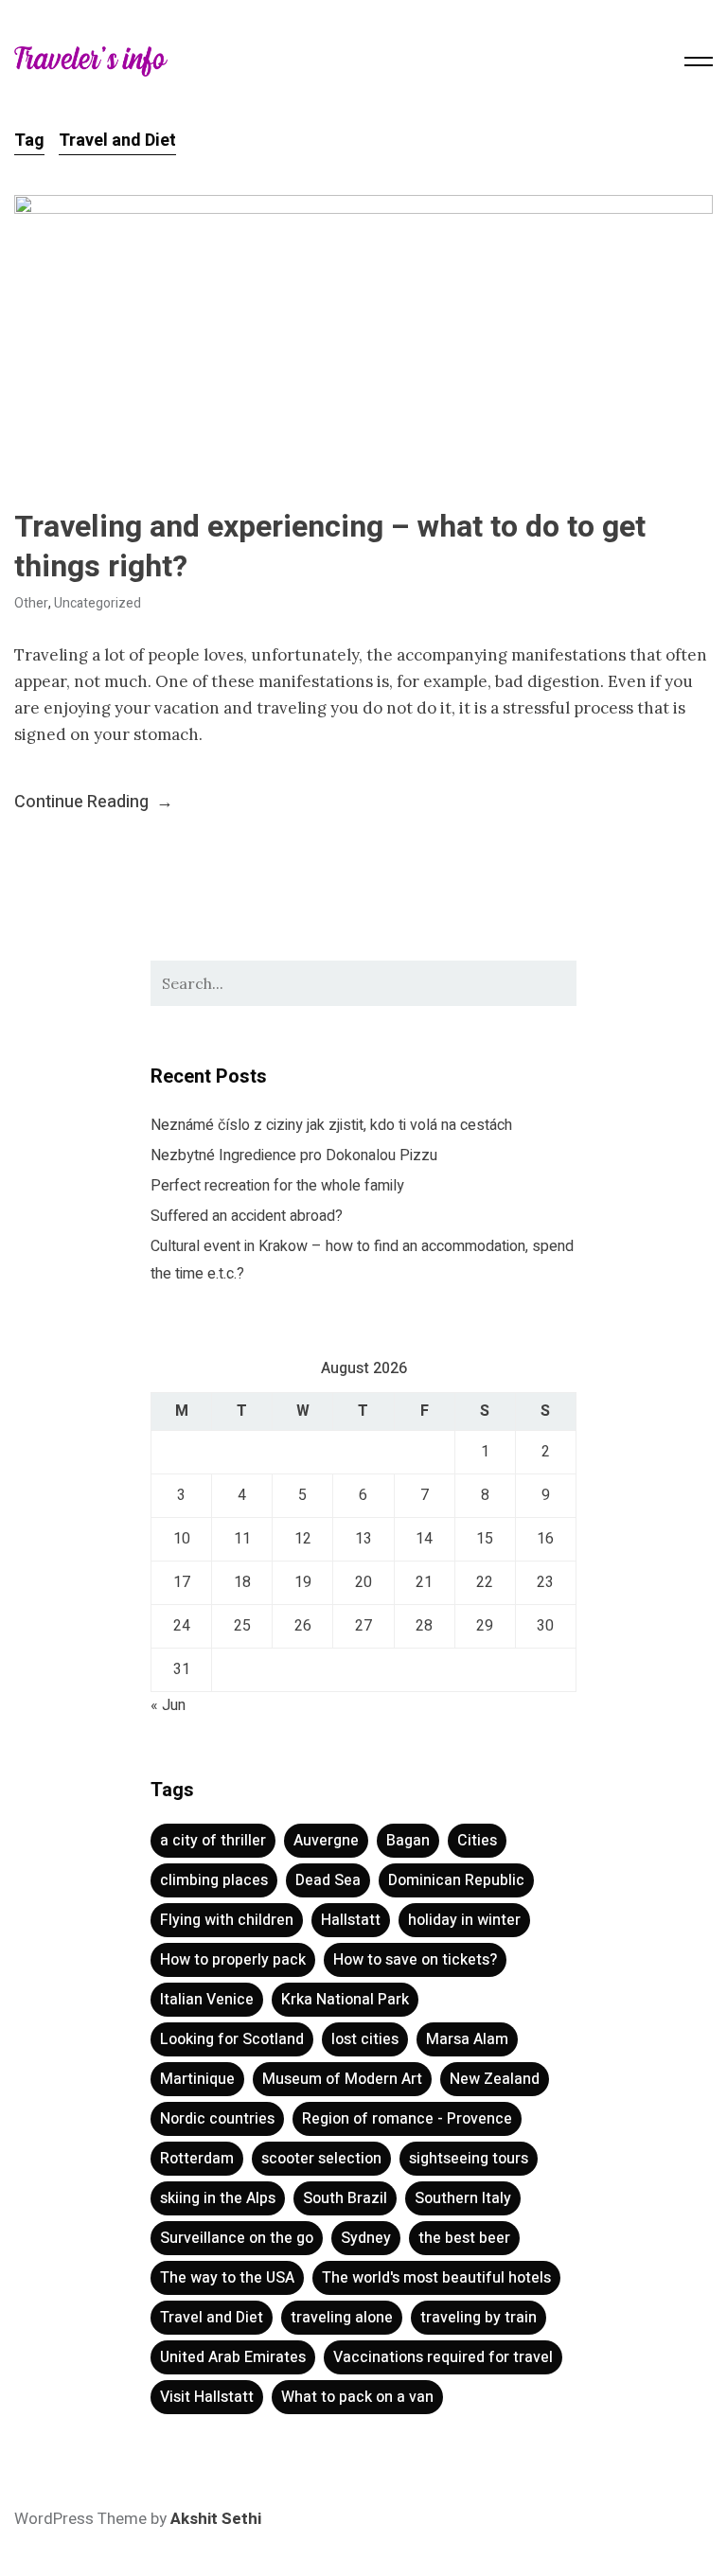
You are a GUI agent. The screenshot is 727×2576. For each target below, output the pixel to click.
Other (31, 603)
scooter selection (321, 2159)
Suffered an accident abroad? (247, 1216)
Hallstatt (351, 1920)
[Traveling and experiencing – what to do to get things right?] (363, 330)
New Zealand (495, 2079)
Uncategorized (98, 603)
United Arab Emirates (233, 2357)
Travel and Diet (212, 2318)
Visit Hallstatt (207, 2397)
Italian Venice (207, 2000)
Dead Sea (328, 1880)
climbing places (214, 1880)
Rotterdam (197, 2159)
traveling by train (479, 2318)
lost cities (365, 2039)
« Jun (168, 1705)
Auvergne (326, 1841)
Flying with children (227, 1920)
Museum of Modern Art (342, 2079)
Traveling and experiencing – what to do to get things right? (330, 547)
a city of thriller (213, 1841)
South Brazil (345, 2198)
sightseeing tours (469, 2159)
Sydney (366, 2238)
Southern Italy (463, 2198)
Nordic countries (217, 2119)
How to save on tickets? (415, 1960)
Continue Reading (94, 802)
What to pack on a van (357, 2397)
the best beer (464, 2238)
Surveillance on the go (237, 2238)
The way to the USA (227, 2278)
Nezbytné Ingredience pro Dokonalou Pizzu (294, 1156)
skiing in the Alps (218, 2198)
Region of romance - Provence (407, 2119)
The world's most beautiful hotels (436, 2278)
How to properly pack (233, 1960)
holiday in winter (464, 1920)
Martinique (197, 2079)
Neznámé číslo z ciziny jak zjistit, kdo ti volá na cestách (331, 1125)
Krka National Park (345, 2000)
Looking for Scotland (232, 2039)
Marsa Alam (467, 2039)
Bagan (408, 1841)
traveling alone (342, 2318)
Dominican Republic (456, 1880)
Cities (477, 1841)
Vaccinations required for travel (443, 2357)
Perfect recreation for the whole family (277, 1186)
